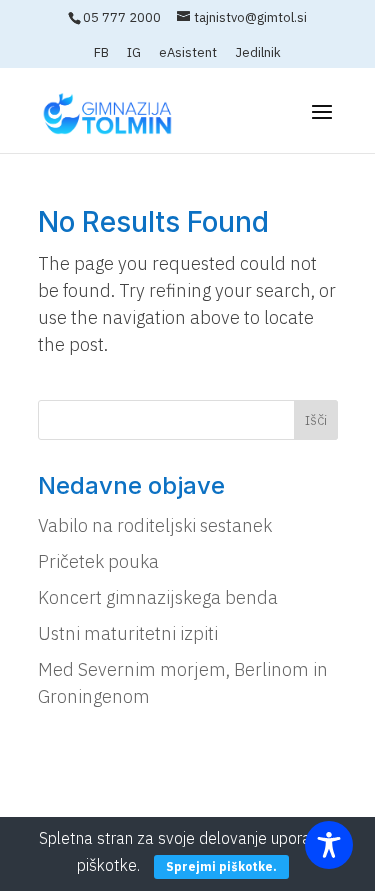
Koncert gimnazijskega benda (158, 597)
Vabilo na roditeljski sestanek (155, 525)
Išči (316, 420)
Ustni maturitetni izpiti (128, 633)
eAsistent (188, 53)
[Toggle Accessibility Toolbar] (329, 845)
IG (134, 53)
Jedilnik (258, 53)
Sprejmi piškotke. (221, 866)
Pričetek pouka (98, 561)
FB (101, 53)
